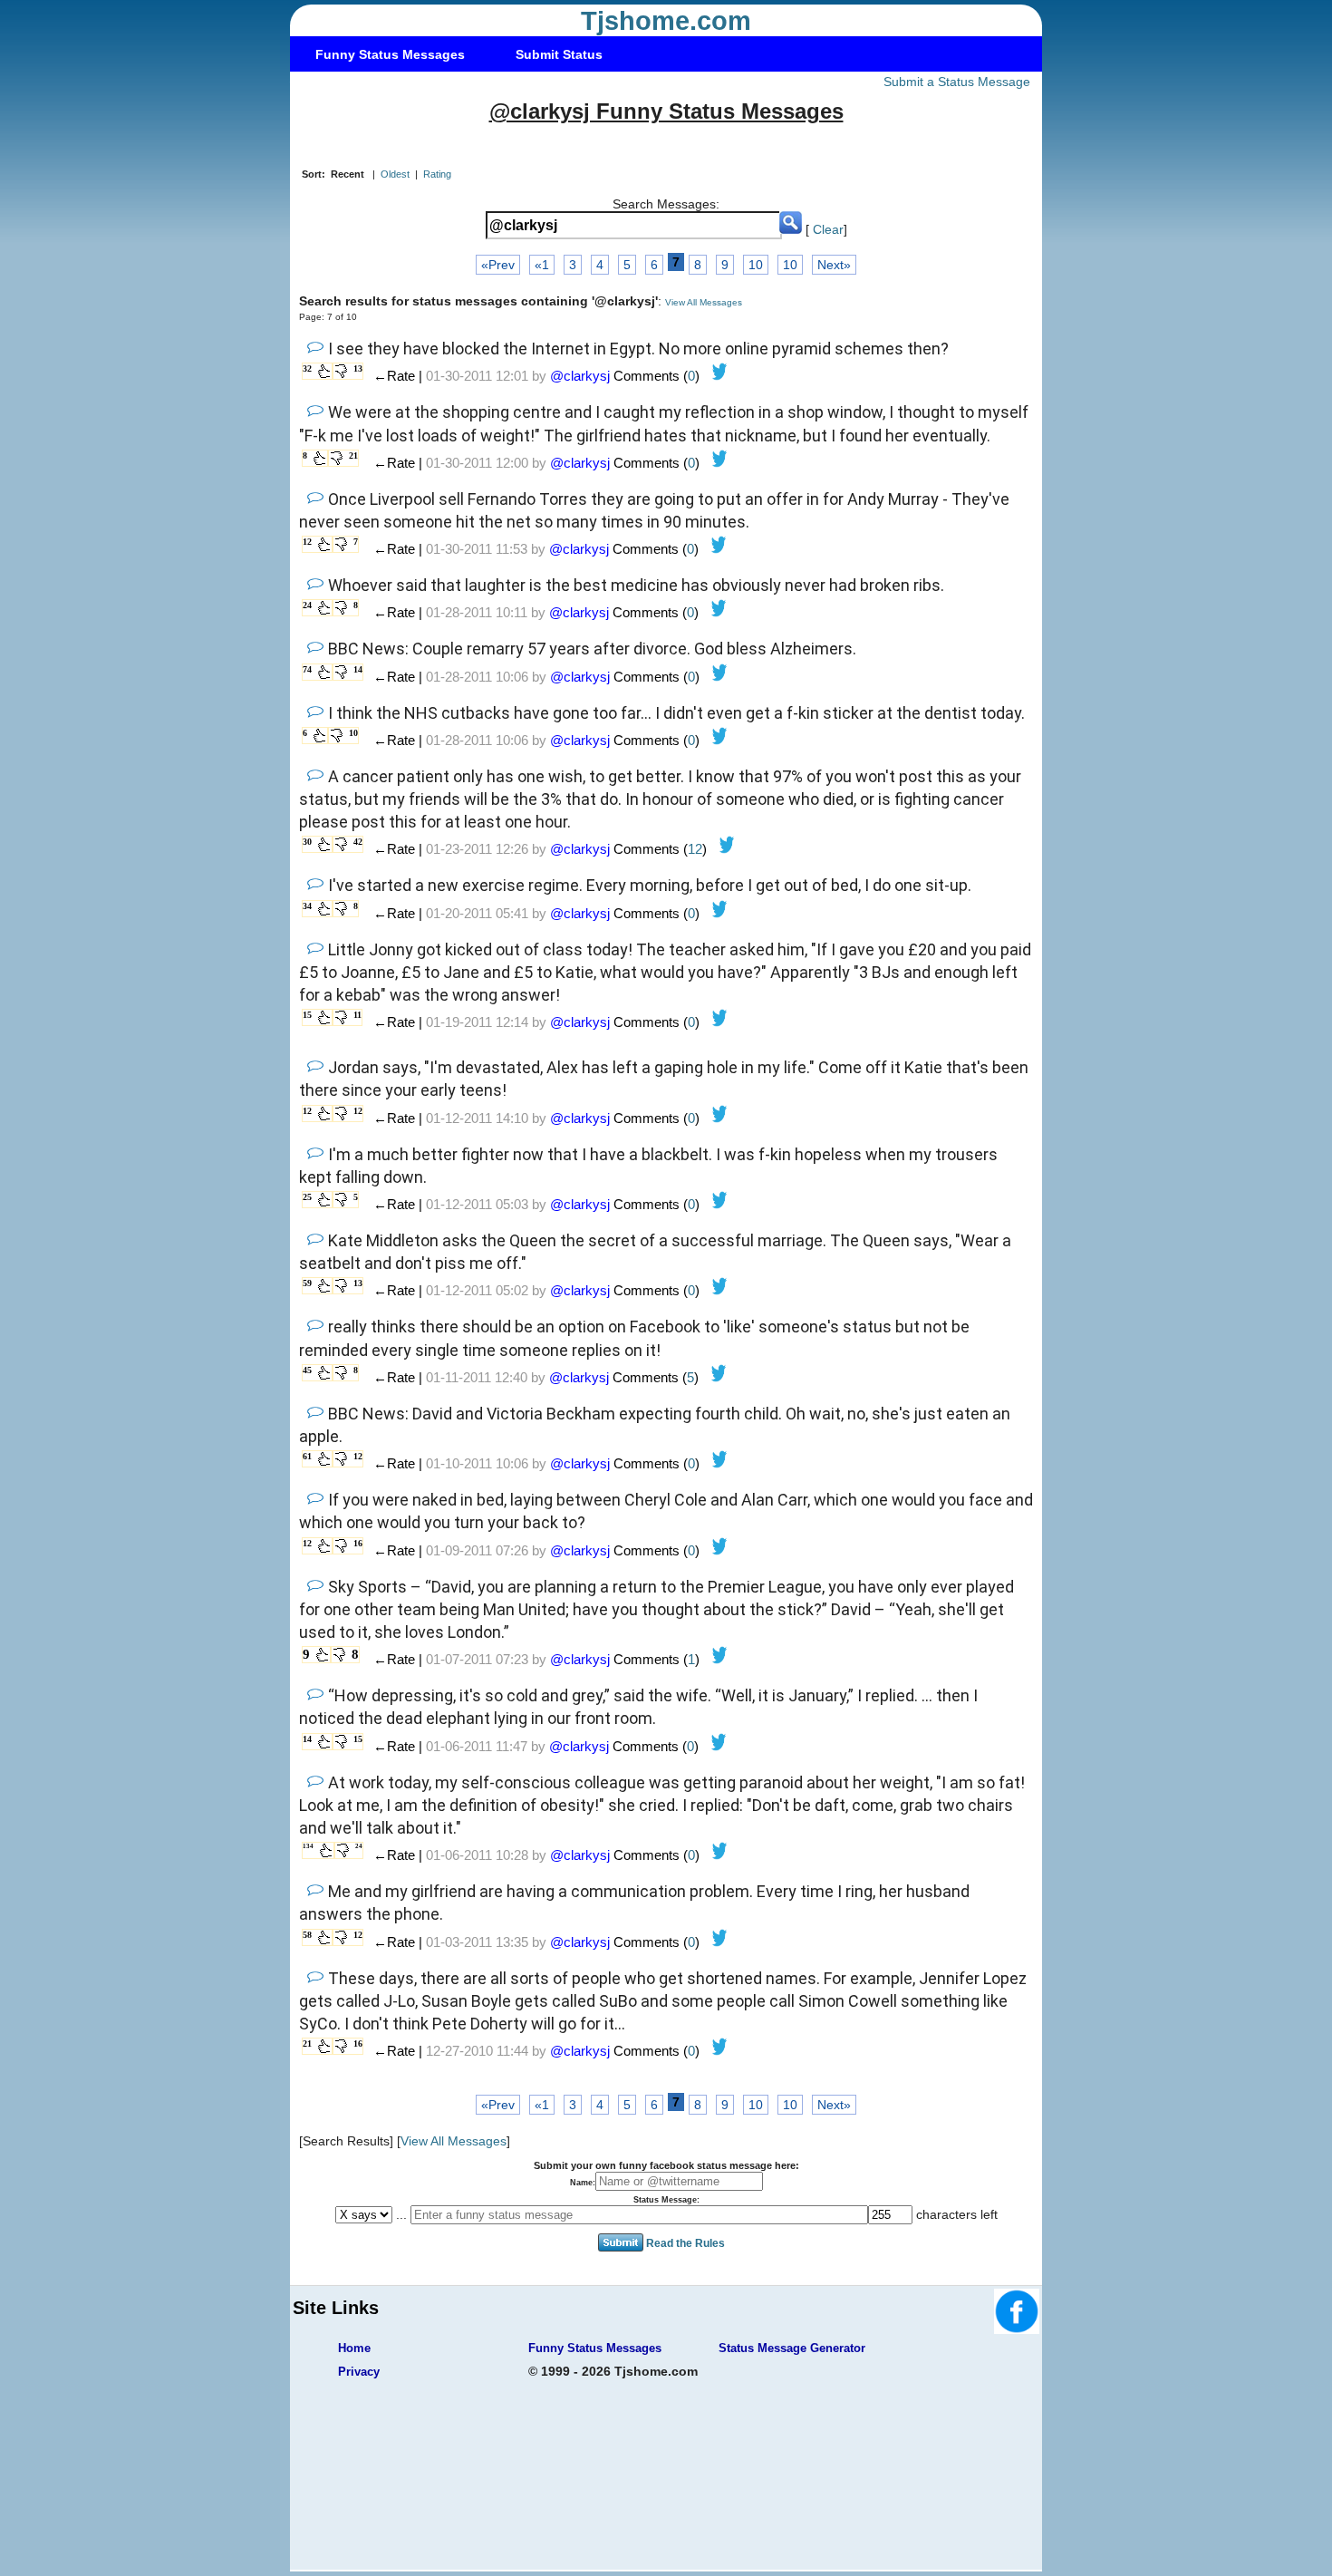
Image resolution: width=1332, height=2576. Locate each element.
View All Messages (704, 302)
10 (756, 265)
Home (354, 2348)
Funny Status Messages (390, 54)
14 (358, 669)
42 (358, 842)
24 (307, 605)
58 (307, 1935)
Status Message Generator (792, 2348)
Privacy (359, 2372)
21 (353, 455)
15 (307, 1015)
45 (307, 1370)
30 (307, 842)
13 (358, 368)
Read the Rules (685, 2243)
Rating (437, 174)
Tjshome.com (666, 21)
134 (308, 1846)
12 (307, 542)
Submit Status (559, 54)
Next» (834, 265)
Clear (828, 229)
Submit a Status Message (957, 82)
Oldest (395, 174)
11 (357, 1015)
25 (307, 1197)
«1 (542, 265)
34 (307, 906)
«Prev (498, 265)
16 (358, 1543)
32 (307, 368)
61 (307, 1456)
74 (307, 669)
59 (307, 1283)
